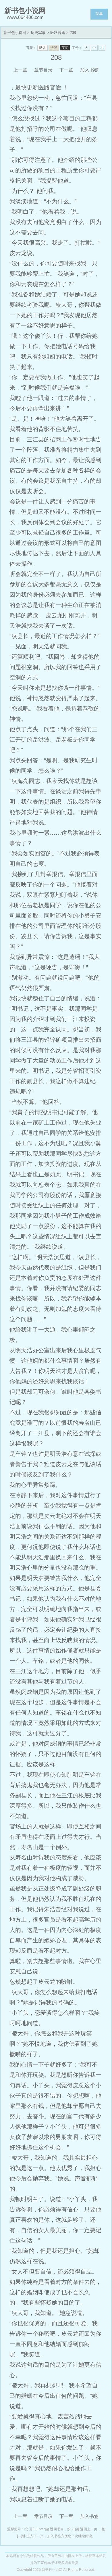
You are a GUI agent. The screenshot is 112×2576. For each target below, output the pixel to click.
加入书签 (89, 70)
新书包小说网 (15, 33)
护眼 (54, 48)
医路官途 (58, 33)
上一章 (20, 70)
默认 (43, 48)
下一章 (66, 70)
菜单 (99, 14)
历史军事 (38, 33)
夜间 (65, 48)
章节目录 (43, 70)
